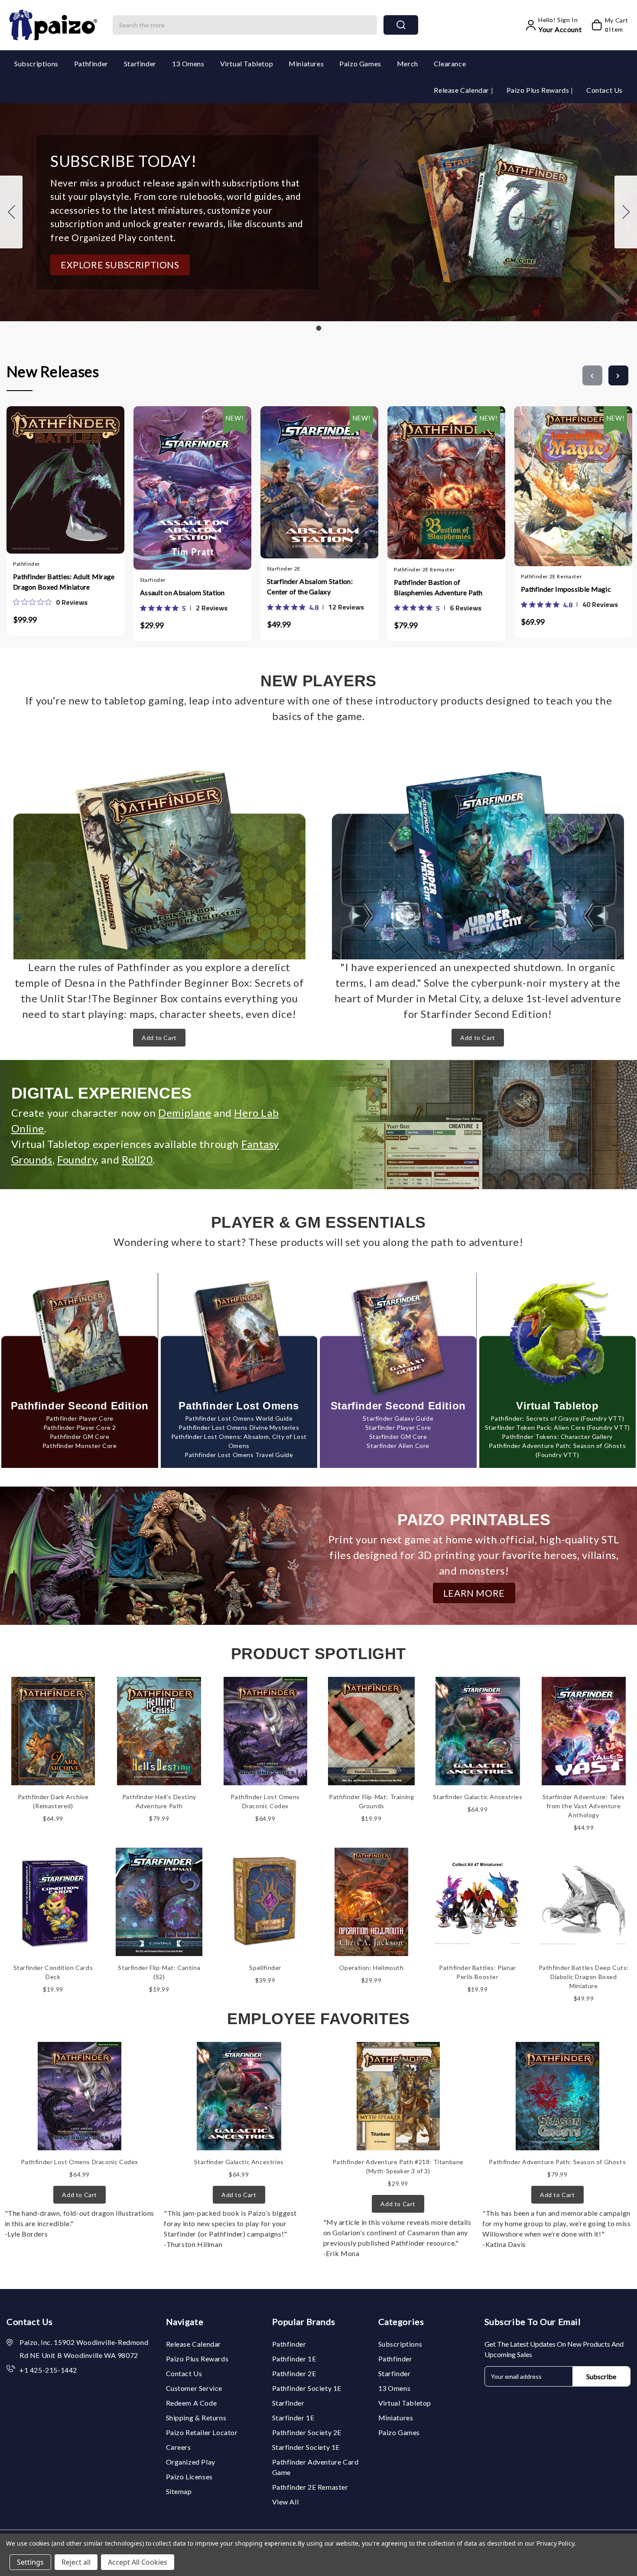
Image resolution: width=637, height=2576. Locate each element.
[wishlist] (91, 478)
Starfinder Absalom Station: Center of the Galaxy (310, 586)
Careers (179, 2447)
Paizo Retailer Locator (202, 2432)
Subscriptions (36, 64)
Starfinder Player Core (398, 1427)
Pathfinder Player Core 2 (80, 1427)
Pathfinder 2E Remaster (310, 2487)
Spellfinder (265, 1968)
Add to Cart (159, 1038)
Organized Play (191, 2462)
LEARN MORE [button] (474, 1593)
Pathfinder (91, 64)
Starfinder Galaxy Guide (398, 1418)
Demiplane (185, 1113)
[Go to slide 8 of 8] (592, 375)
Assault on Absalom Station (182, 592)
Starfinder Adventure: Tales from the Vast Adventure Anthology (584, 1806)
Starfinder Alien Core (398, 1446)
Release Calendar (462, 90)
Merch (408, 64)
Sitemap (179, 2491)
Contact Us (604, 90)
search (401, 25)
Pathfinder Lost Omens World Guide (239, 1418)
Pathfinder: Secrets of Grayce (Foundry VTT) (557, 1418)
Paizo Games (360, 64)
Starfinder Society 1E (306, 2447)
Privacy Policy (555, 2543)
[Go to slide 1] (11, 212)
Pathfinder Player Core (80, 1418)
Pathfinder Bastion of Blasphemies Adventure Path (438, 587)
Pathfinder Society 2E (307, 2432)
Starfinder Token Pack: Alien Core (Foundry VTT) (557, 1427)
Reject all (76, 2562)
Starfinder (140, 64)
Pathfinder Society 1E (307, 2388)
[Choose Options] (167, 480)
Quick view (57, 478)
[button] (120, 265)
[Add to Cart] (40, 478)
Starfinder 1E (293, 2418)
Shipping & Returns (196, 2418)
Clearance (450, 64)
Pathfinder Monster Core (80, 1446)
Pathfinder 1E (294, 2359)
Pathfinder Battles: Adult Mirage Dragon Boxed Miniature (64, 582)
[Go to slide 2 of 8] (618, 375)
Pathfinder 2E (294, 2373)
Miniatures (306, 64)
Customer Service (194, 2388)
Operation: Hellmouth (372, 1968)
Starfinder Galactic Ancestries (478, 1797)
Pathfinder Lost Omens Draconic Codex (80, 2162)
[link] (50, 602)
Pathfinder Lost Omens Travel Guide (239, 1455)
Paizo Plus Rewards (539, 90)
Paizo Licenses (189, 2477)
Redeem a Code (192, 2403)
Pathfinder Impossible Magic (566, 589)
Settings (30, 2562)
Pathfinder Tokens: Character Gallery (557, 1436)
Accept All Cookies (138, 2562)
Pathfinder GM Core (80, 1436)
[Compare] (74, 478)
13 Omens (188, 64)
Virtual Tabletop (247, 64)
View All (286, 2502)
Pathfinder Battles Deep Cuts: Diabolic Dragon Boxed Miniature (584, 1977)
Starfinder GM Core (398, 1436)
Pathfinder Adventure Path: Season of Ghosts (557, 2162)
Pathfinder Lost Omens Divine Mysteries (239, 1427)
